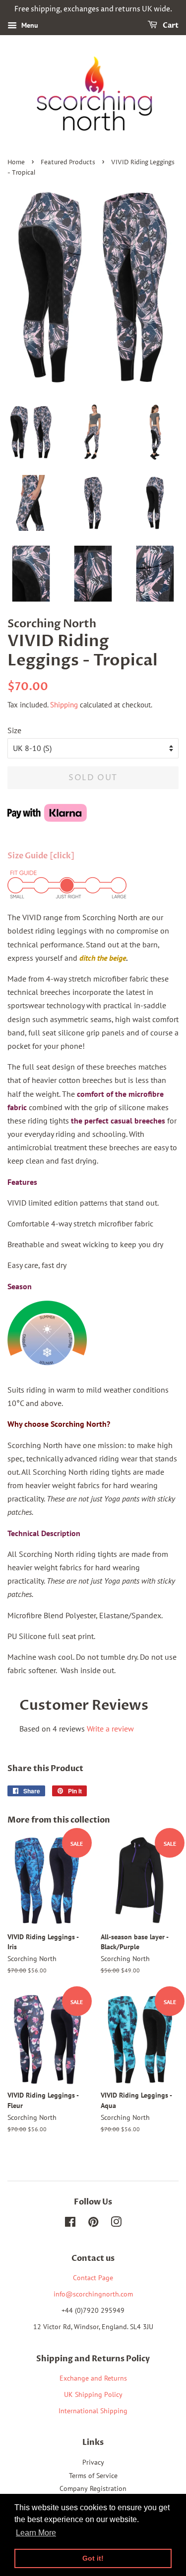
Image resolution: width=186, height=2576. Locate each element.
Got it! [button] (93, 2558)
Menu (29, 25)
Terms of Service (93, 2476)
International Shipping (93, 2411)
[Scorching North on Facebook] (70, 2224)
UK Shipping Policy (93, 2394)
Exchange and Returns (93, 2378)
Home (16, 163)
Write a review (110, 1729)
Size (14, 730)
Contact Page (93, 2278)
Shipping (64, 705)
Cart (170, 25)
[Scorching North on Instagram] (116, 2224)
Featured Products (68, 163)
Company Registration (93, 2488)
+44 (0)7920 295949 (93, 2310)
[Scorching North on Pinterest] (93, 2224)
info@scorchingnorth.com (93, 2294)
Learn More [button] (36, 2533)
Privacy (93, 2462)
